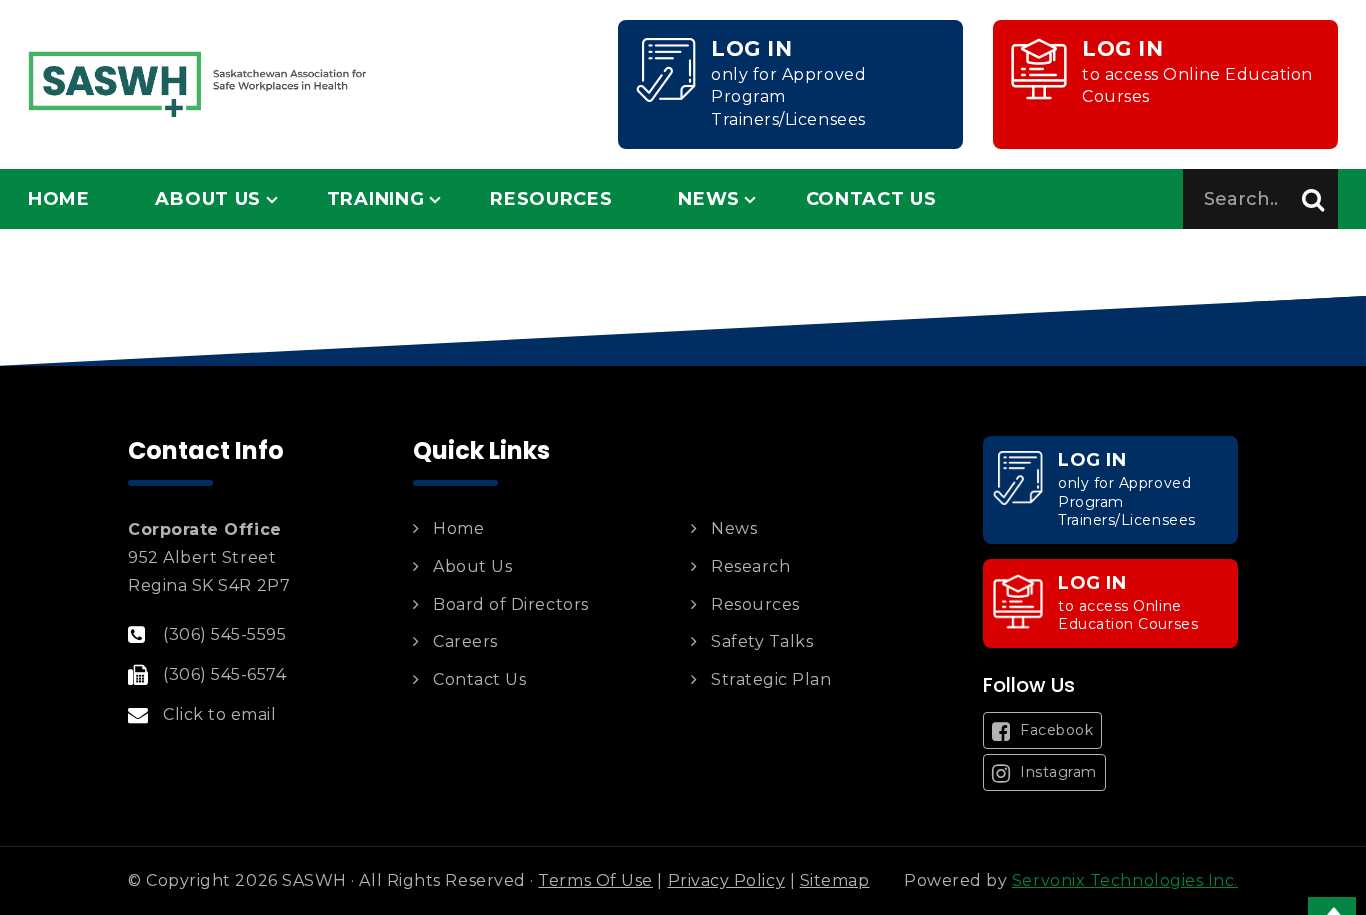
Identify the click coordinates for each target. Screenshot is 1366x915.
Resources (551, 199)
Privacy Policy (727, 880)
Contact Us (871, 199)
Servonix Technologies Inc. (1125, 880)
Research (750, 566)
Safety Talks (762, 641)
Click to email (220, 714)
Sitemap (835, 880)
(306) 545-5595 (225, 634)
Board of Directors (511, 604)
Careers (465, 641)
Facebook (1055, 730)
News (709, 199)
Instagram (1056, 772)
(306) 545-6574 (225, 674)
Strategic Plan (771, 679)
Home (59, 199)
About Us (208, 199)
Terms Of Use (595, 880)
